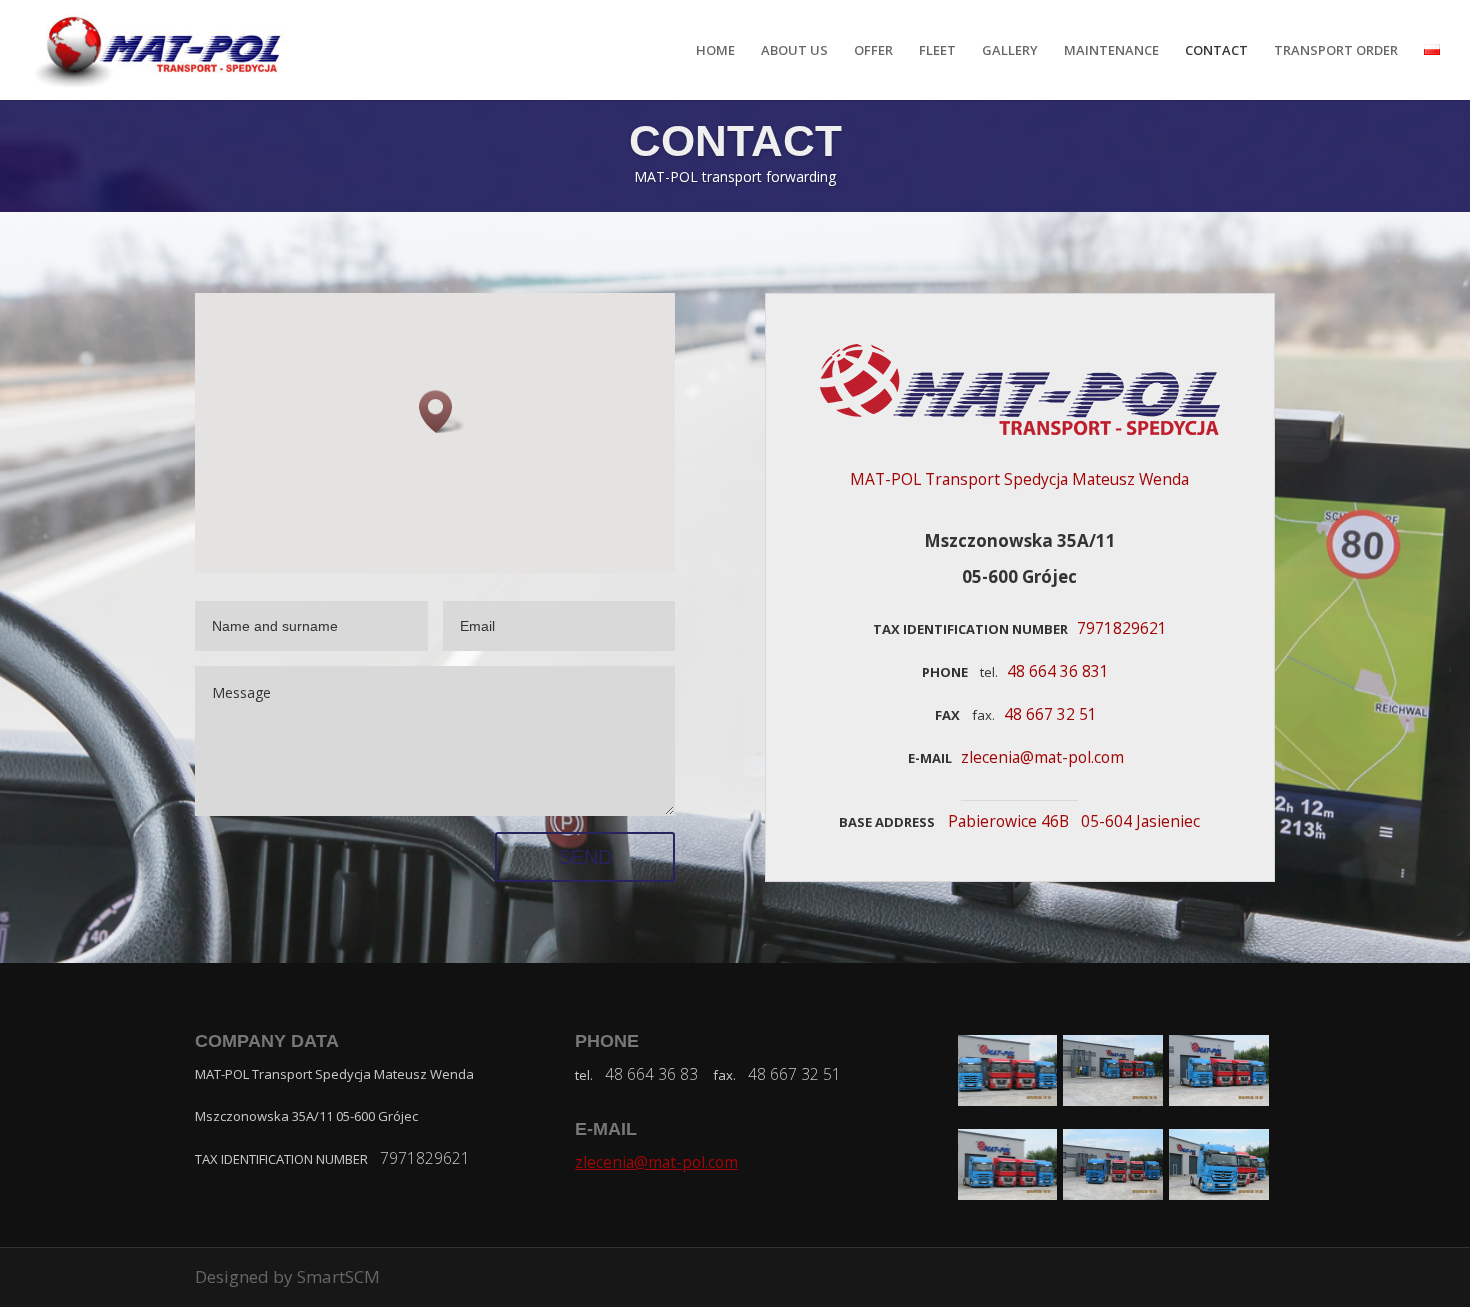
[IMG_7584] (1219, 1099)
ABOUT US (794, 51)
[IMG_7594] (1219, 1193)
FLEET (937, 51)
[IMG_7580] (1113, 1099)
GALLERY (1010, 51)
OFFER (873, 51)
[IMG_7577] (1008, 1099)
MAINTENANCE (1111, 51)
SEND (585, 857)
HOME (715, 51)
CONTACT (1216, 51)
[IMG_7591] (1113, 1193)
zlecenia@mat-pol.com (656, 1162)
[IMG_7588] (1008, 1193)
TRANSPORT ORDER (1336, 51)
